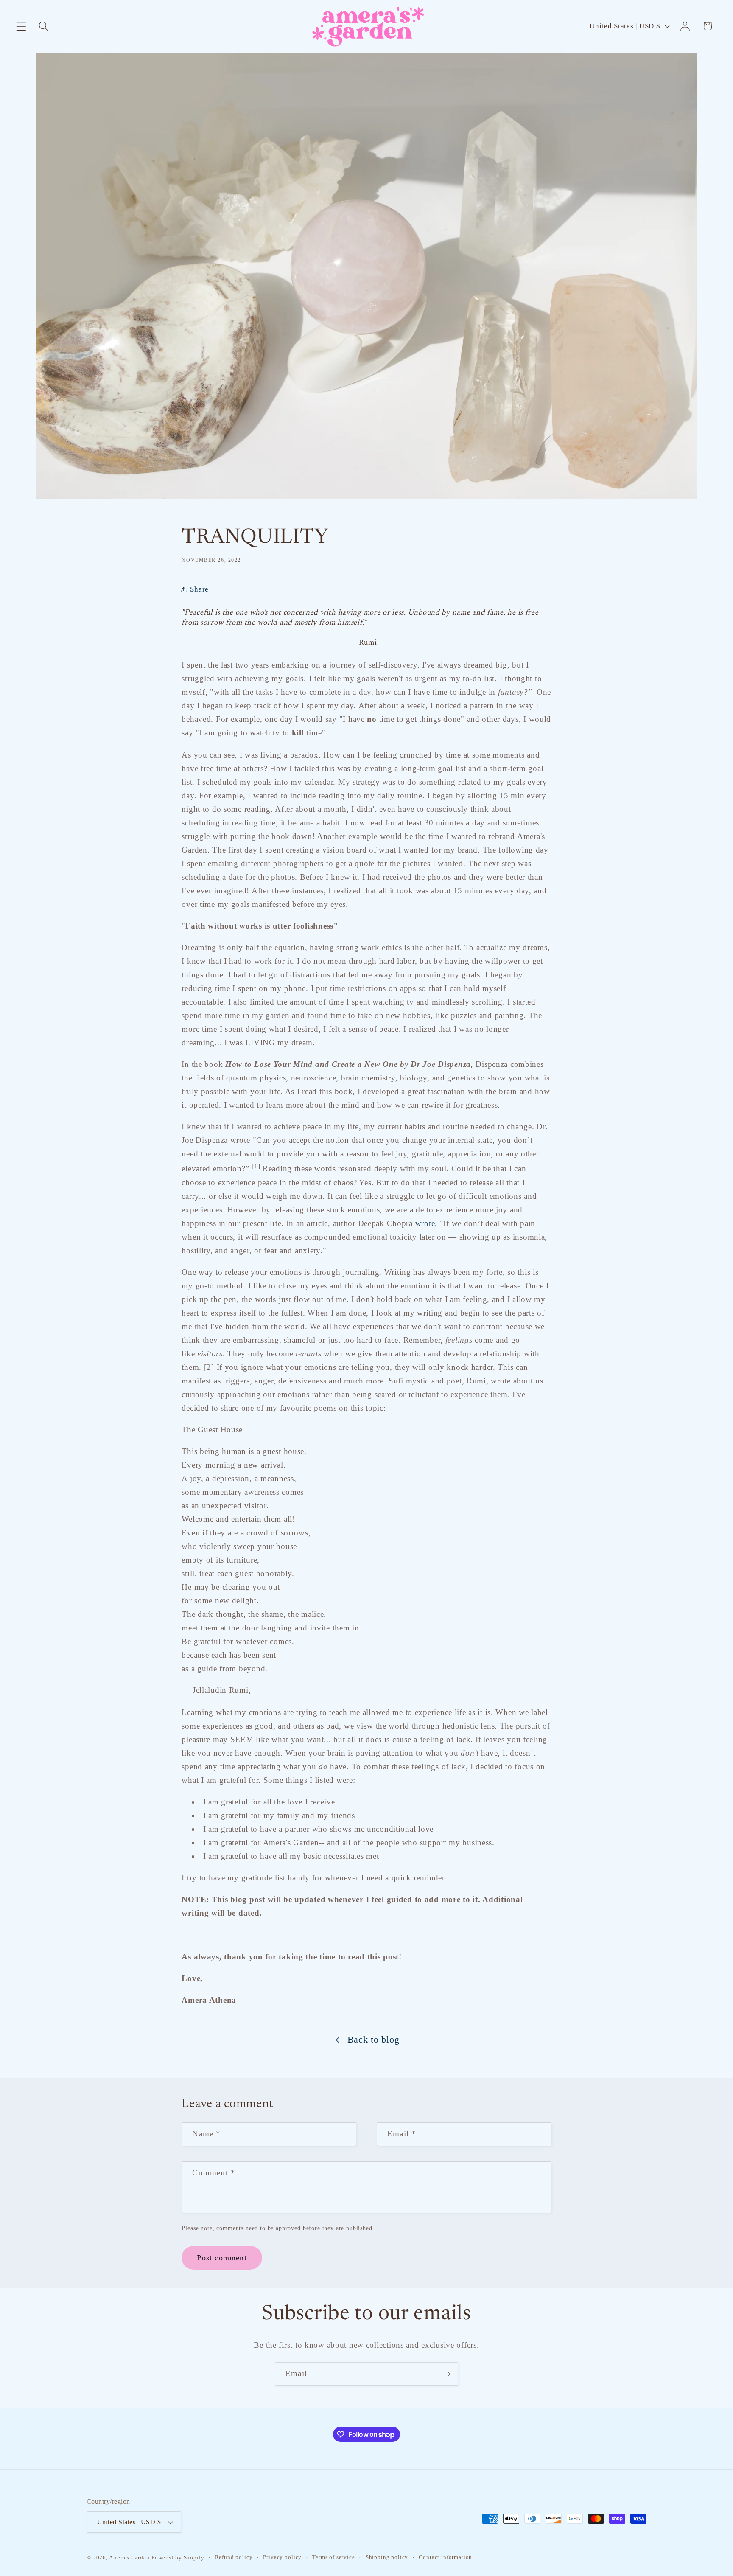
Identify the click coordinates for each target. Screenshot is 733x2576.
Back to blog (373, 2040)
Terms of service (333, 2557)
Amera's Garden (129, 2558)
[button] (21, 26)
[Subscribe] (446, 2374)
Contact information (445, 2557)
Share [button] (199, 589)
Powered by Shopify (178, 2558)
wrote (425, 1223)
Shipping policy (387, 2557)
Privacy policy (282, 2557)
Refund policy (234, 2557)
